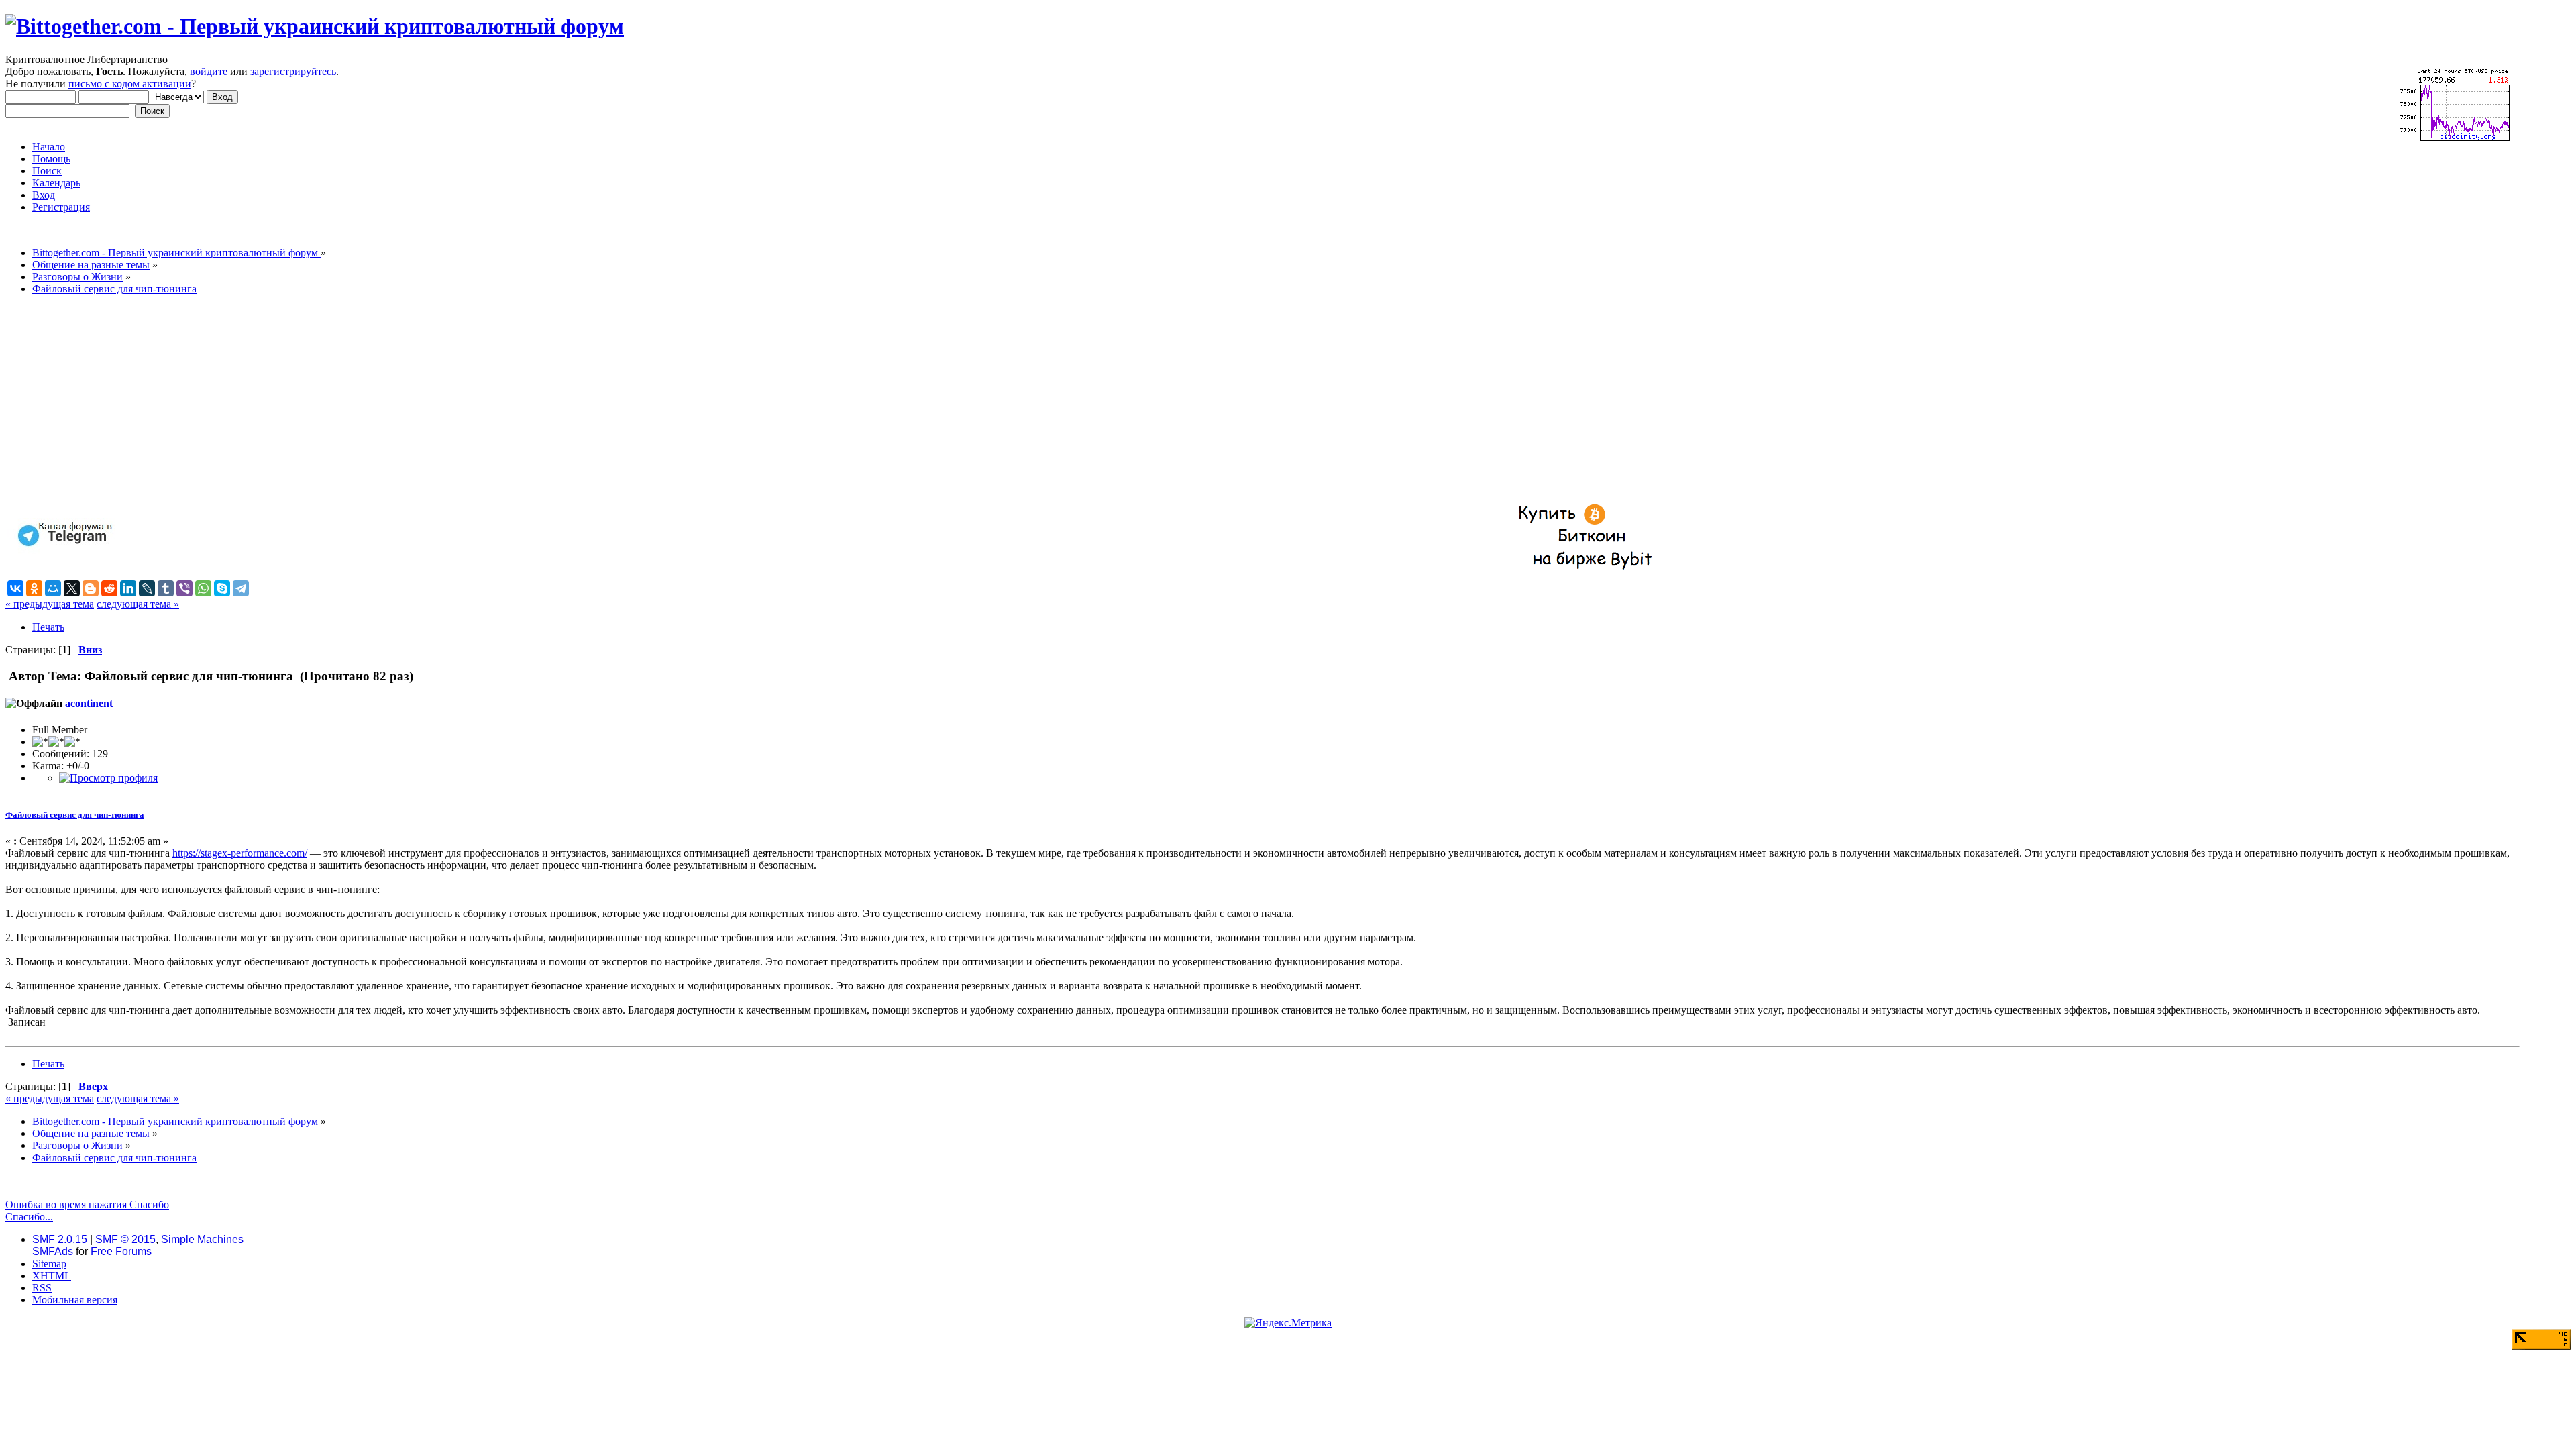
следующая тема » (138, 604)
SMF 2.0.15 (60, 1239)
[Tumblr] (166, 588)
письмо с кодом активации (130, 84)
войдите (209, 71)
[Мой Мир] (53, 588)
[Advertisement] (408, 400)
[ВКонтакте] (15, 588)
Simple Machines (202, 1239)
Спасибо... (29, 1217)
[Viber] (184, 588)
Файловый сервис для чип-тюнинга (75, 815)
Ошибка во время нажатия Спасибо (87, 1204)
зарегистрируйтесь (293, 71)
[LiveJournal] (147, 588)
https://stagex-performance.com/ (240, 853)
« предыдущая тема (50, 604)
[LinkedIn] (128, 588)
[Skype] (222, 588)
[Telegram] (241, 588)
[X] (72, 588)
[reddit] (109, 588)
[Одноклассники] (34, 588)
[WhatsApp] (203, 588)
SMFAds (53, 1251)
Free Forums (121, 1251)
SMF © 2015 (125, 1239)
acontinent (89, 703)
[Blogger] (91, 588)
